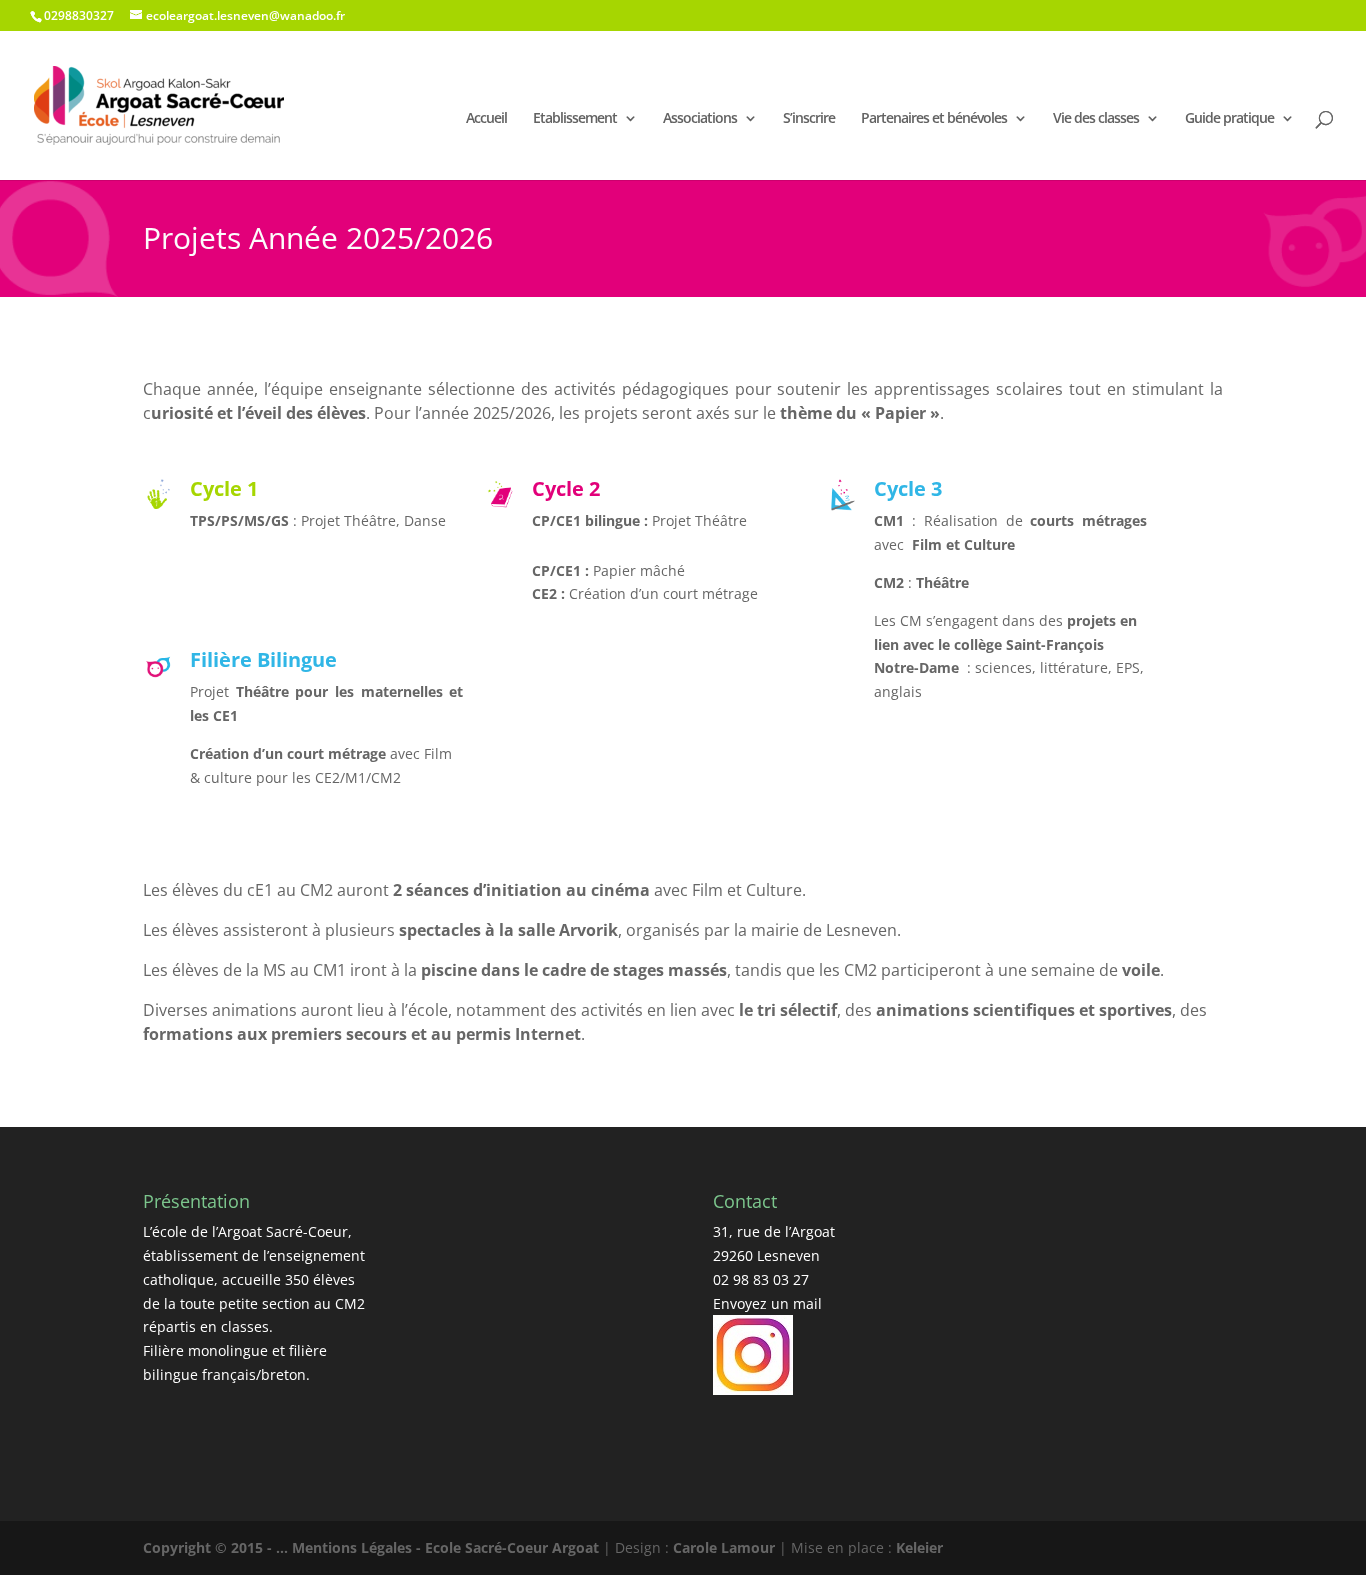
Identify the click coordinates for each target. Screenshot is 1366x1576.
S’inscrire (809, 118)
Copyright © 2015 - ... (217, 1547)
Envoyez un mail (767, 1303)
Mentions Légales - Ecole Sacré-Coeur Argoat (447, 1547)
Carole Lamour (724, 1547)
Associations (700, 118)
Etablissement (575, 118)
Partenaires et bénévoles (934, 118)
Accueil (486, 118)
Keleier (919, 1547)
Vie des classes (1096, 118)
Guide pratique (1229, 118)
